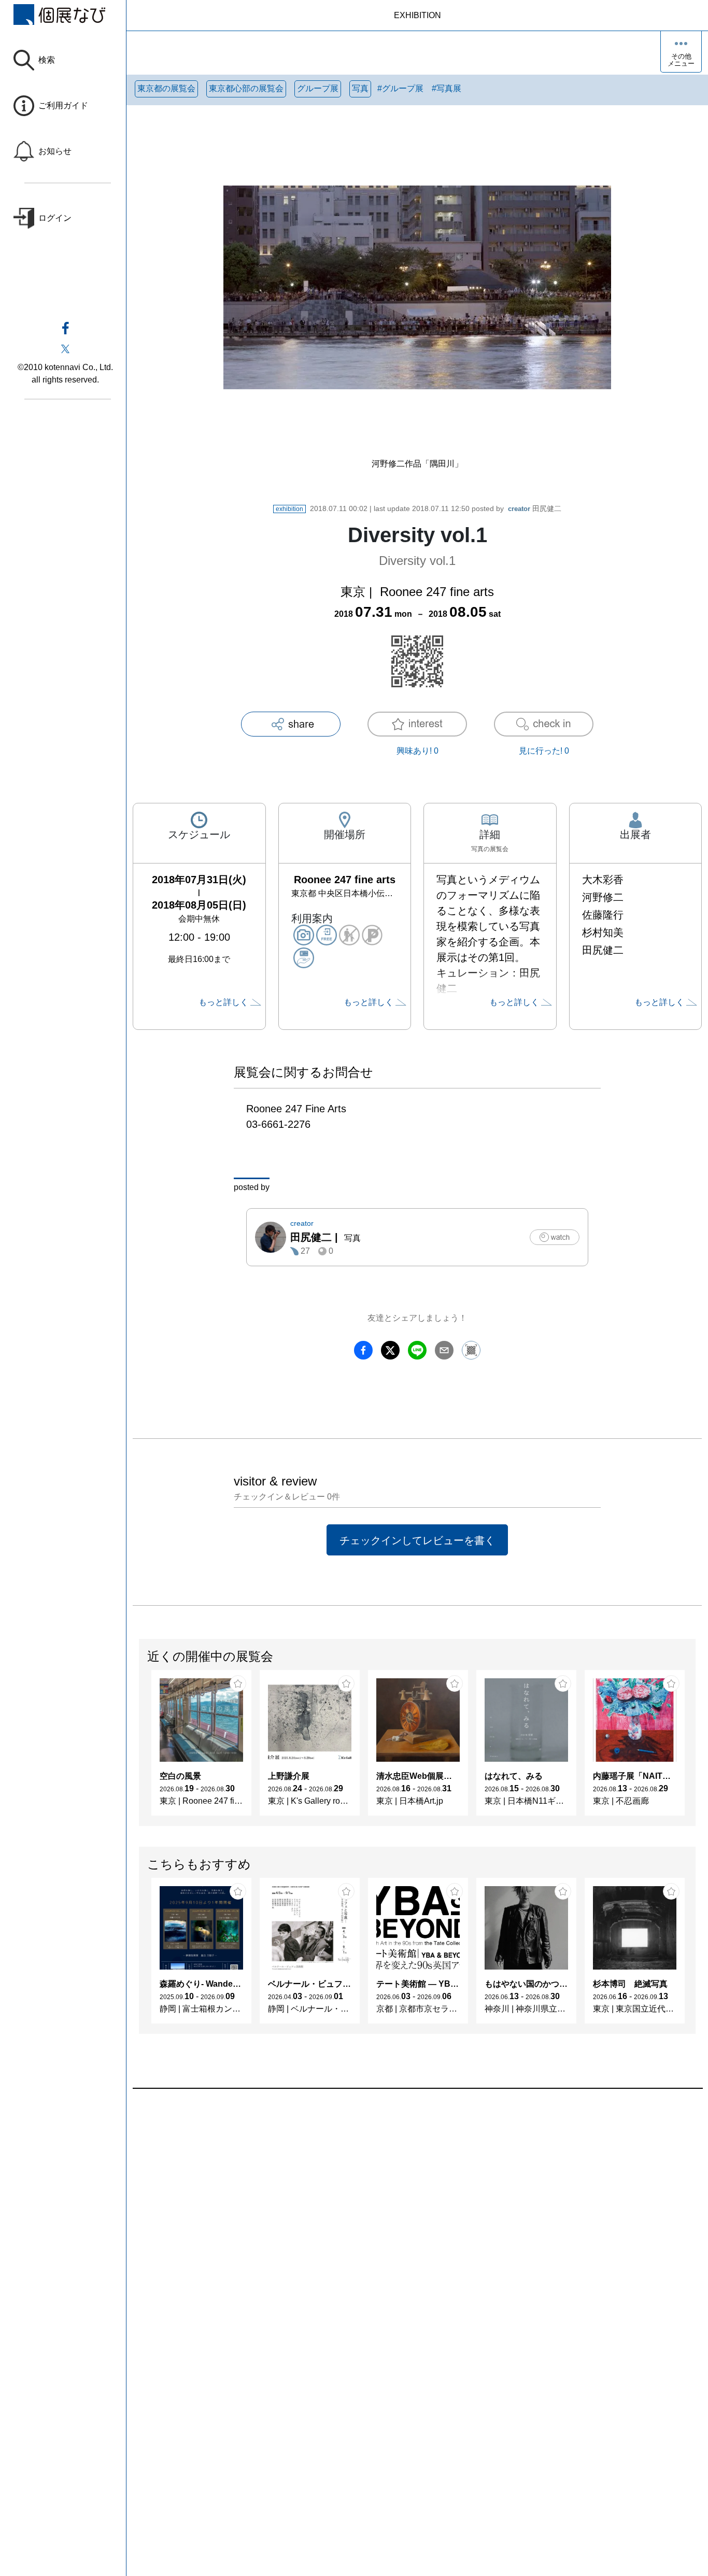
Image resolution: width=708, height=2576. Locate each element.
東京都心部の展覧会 (246, 88)
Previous (139, 1748)
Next (695, 1748)
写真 (360, 88)
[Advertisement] (417, 2206)
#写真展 (447, 88)
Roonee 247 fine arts (437, 592)
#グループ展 (400, 88)
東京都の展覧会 (166, 88)
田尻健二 (535, 508)
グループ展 (318, 88)
